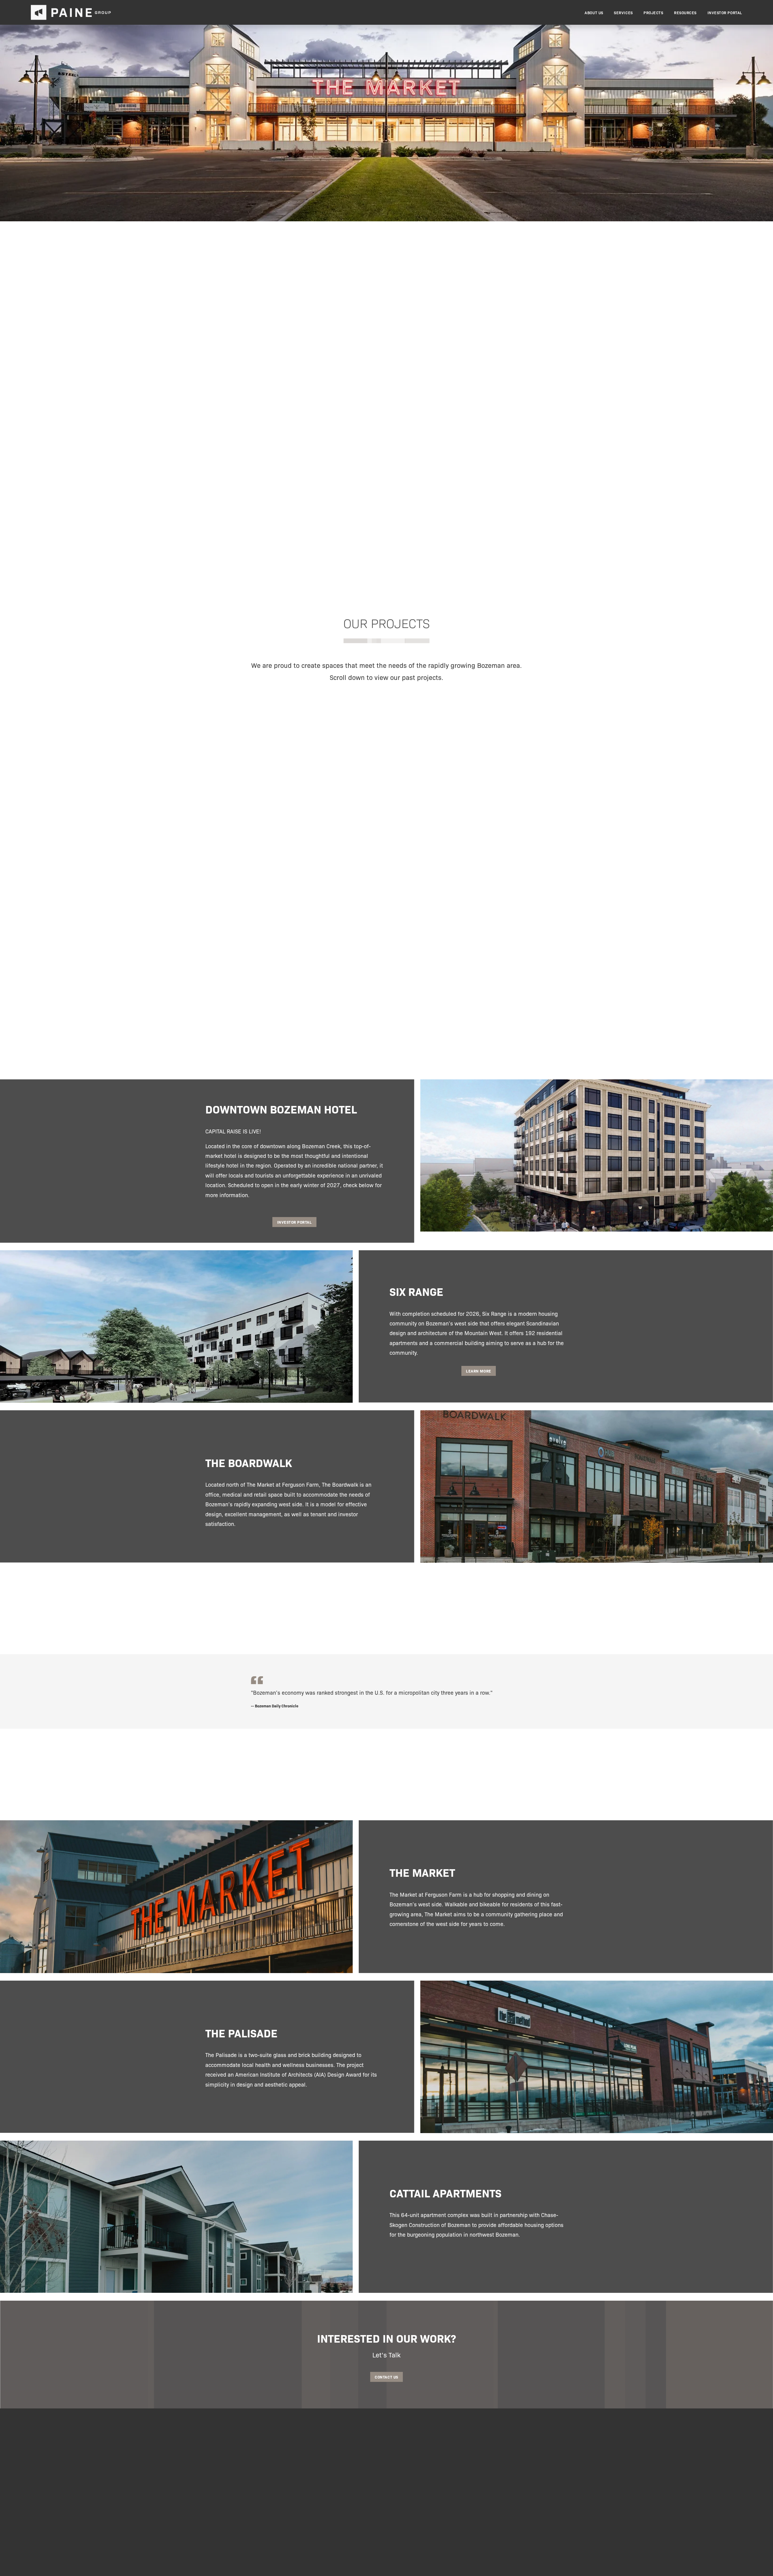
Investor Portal (725, 13)
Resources (685, 13)
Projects (653, 13)
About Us (594, 13)
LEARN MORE (478, 1371)
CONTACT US (386, 2377)
